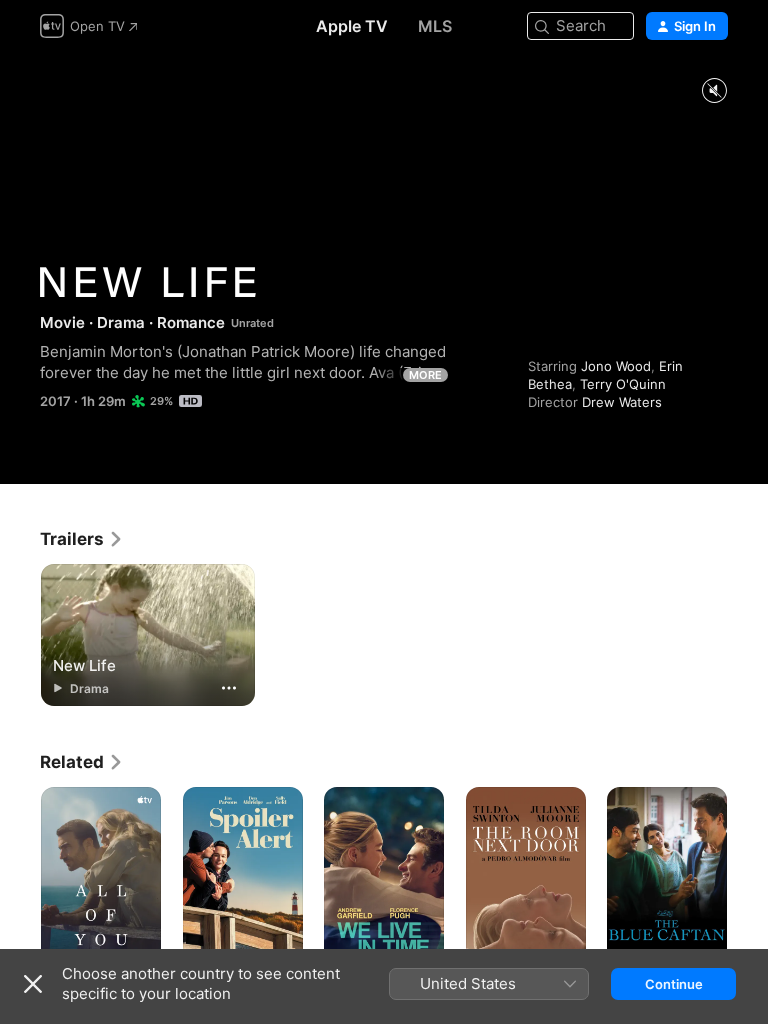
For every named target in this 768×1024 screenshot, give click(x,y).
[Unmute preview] (714, 91)
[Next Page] (748, 877)
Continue (674, 984)
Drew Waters (622, 402)
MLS (435, 26)
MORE (425, 375)
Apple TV (352, 26)
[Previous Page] (20, 877)
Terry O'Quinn (623, 384)
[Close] (33, 984)
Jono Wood (616, 366)
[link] (82, 539)
